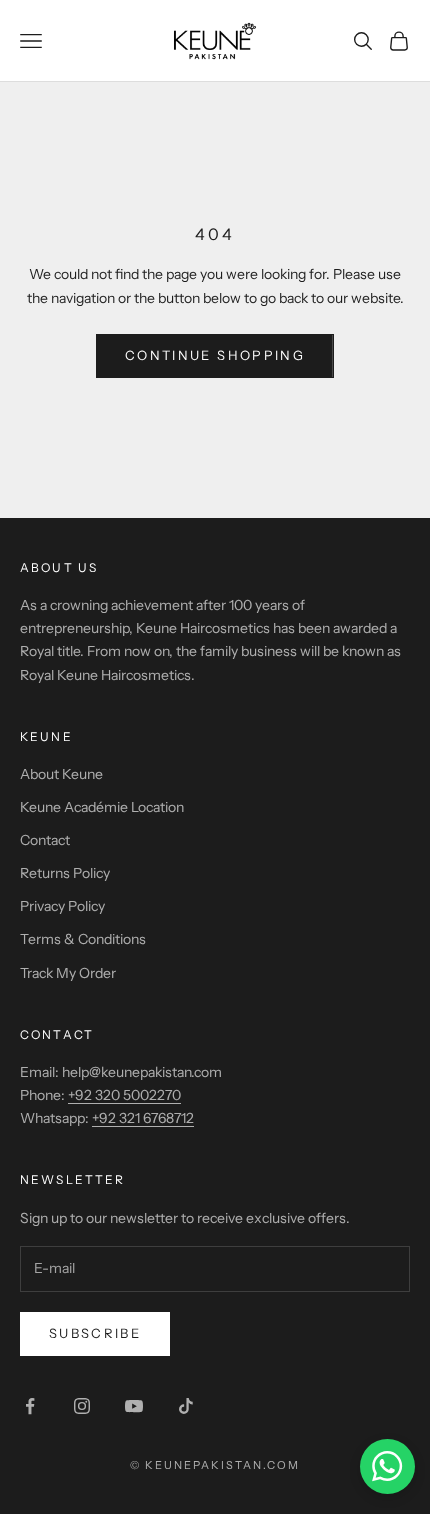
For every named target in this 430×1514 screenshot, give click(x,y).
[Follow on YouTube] (134, 1406)
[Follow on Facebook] (30, 1406)
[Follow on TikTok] (186, 1406)
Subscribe (95, 1333)
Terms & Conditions (83, 939)
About (47, 567)
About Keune (61, 774)
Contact (45, 840)
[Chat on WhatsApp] (387, 1466)
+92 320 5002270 (124, 1095)
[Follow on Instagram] (82, 1406)
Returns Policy (65, 873)
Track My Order (68, 973)
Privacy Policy (62, 906)
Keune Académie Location (102, 807)
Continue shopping (215, 355)
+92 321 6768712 (143, 1118)
